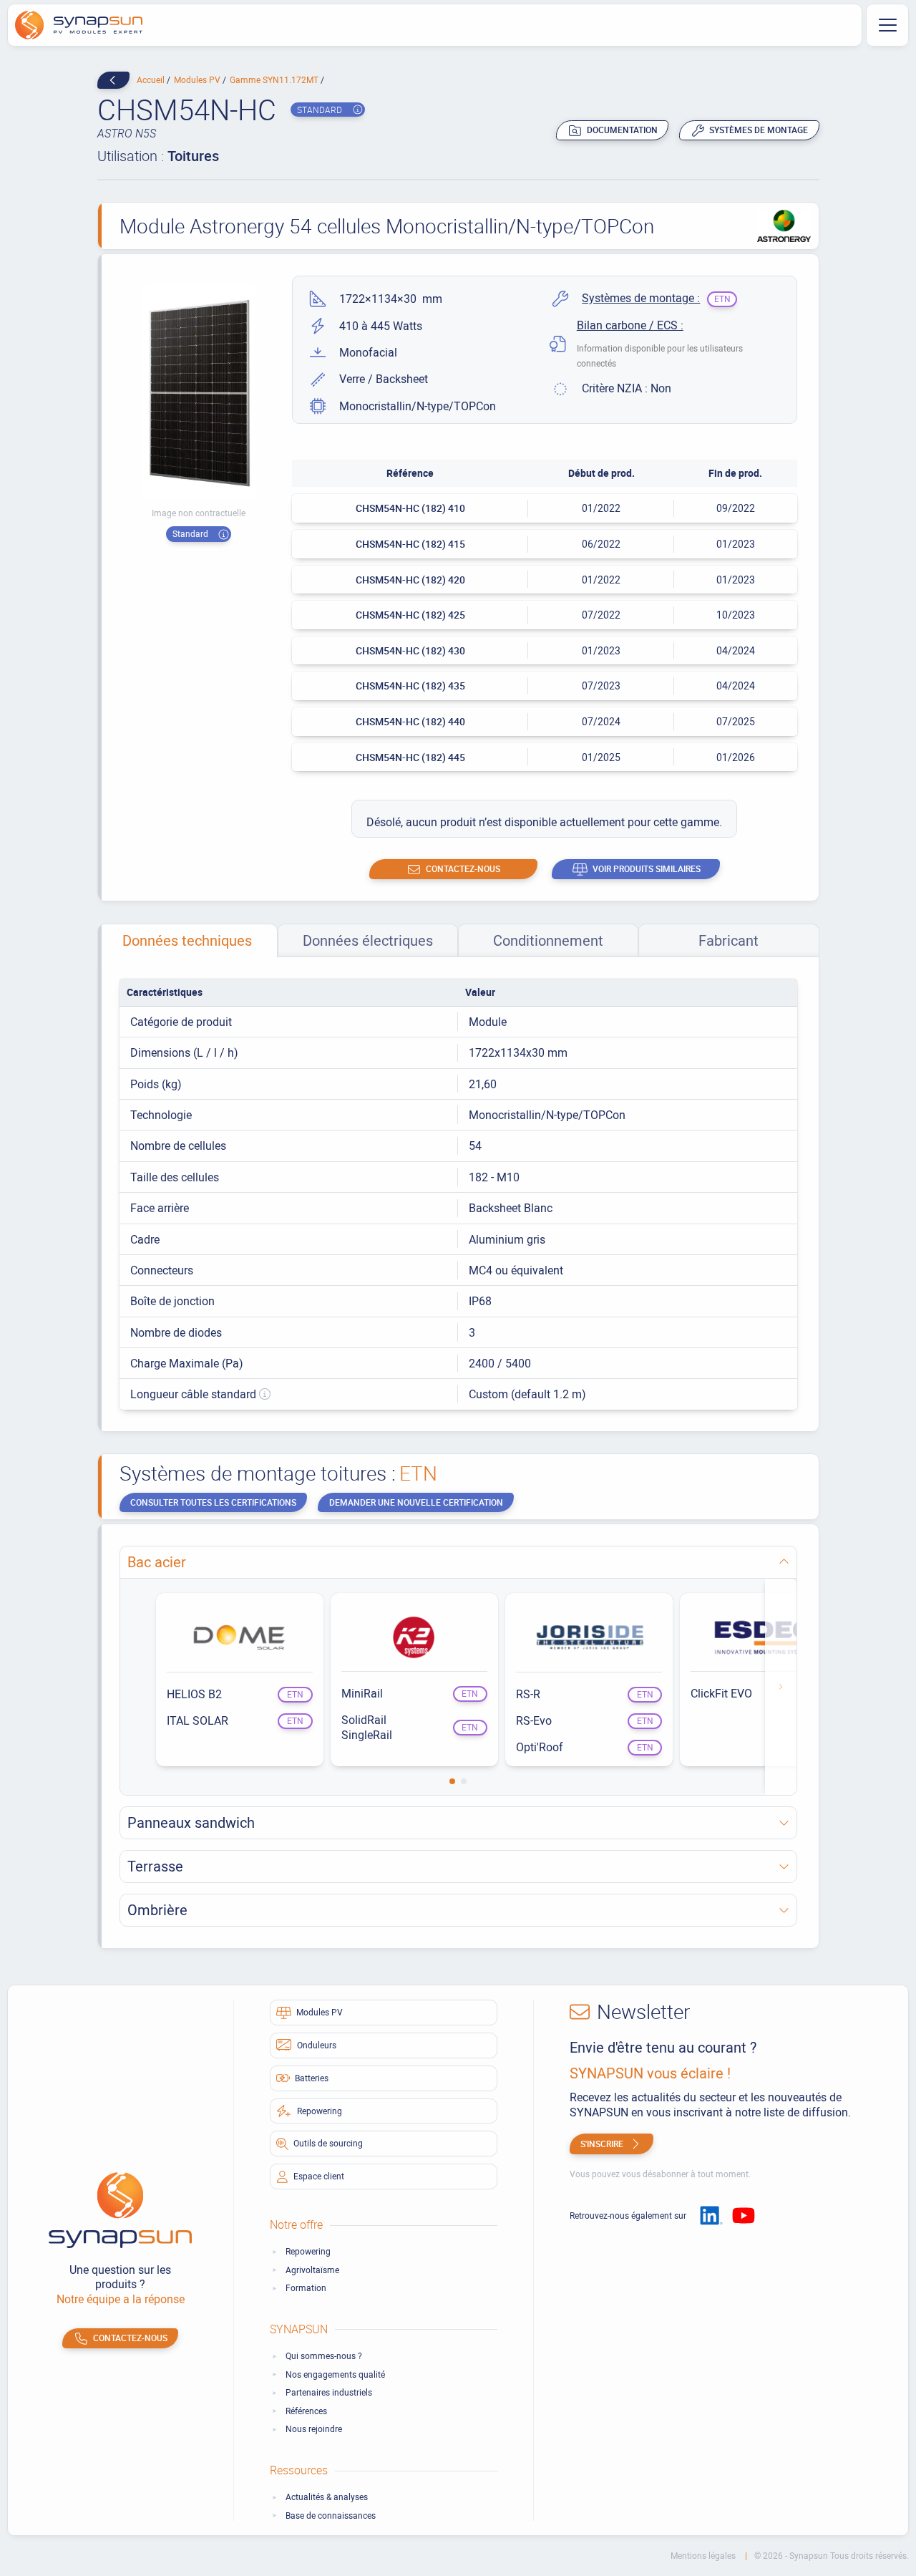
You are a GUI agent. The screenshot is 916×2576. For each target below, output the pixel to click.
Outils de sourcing (328, 2143)
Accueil (152, 79)
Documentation (622, 130)
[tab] (187, 940)
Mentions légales (704, 2556)
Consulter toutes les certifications (213, 1502)
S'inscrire (602, 2144)
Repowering (320, 2111)
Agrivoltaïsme (312, 2270)
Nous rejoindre (314, 2429)
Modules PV (198, 79)
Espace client (319, 2176)
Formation (306, 2288)
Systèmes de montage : (641, 298)
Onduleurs (317, 2045)
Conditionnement (548, 940)
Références (306, 2411)
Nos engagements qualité (335, 2374)
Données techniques (187, 940)
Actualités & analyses (327, 2497)
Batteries (312, 2078)
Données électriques (368, 940)
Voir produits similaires (647, 868)
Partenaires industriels (329, 2392)
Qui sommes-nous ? (324, 2356)
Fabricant (729, 940)
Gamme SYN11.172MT (275, 79)
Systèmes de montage (759, 130)
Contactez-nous (463, 868)
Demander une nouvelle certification (416, 1502)
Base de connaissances (331, 2516)
